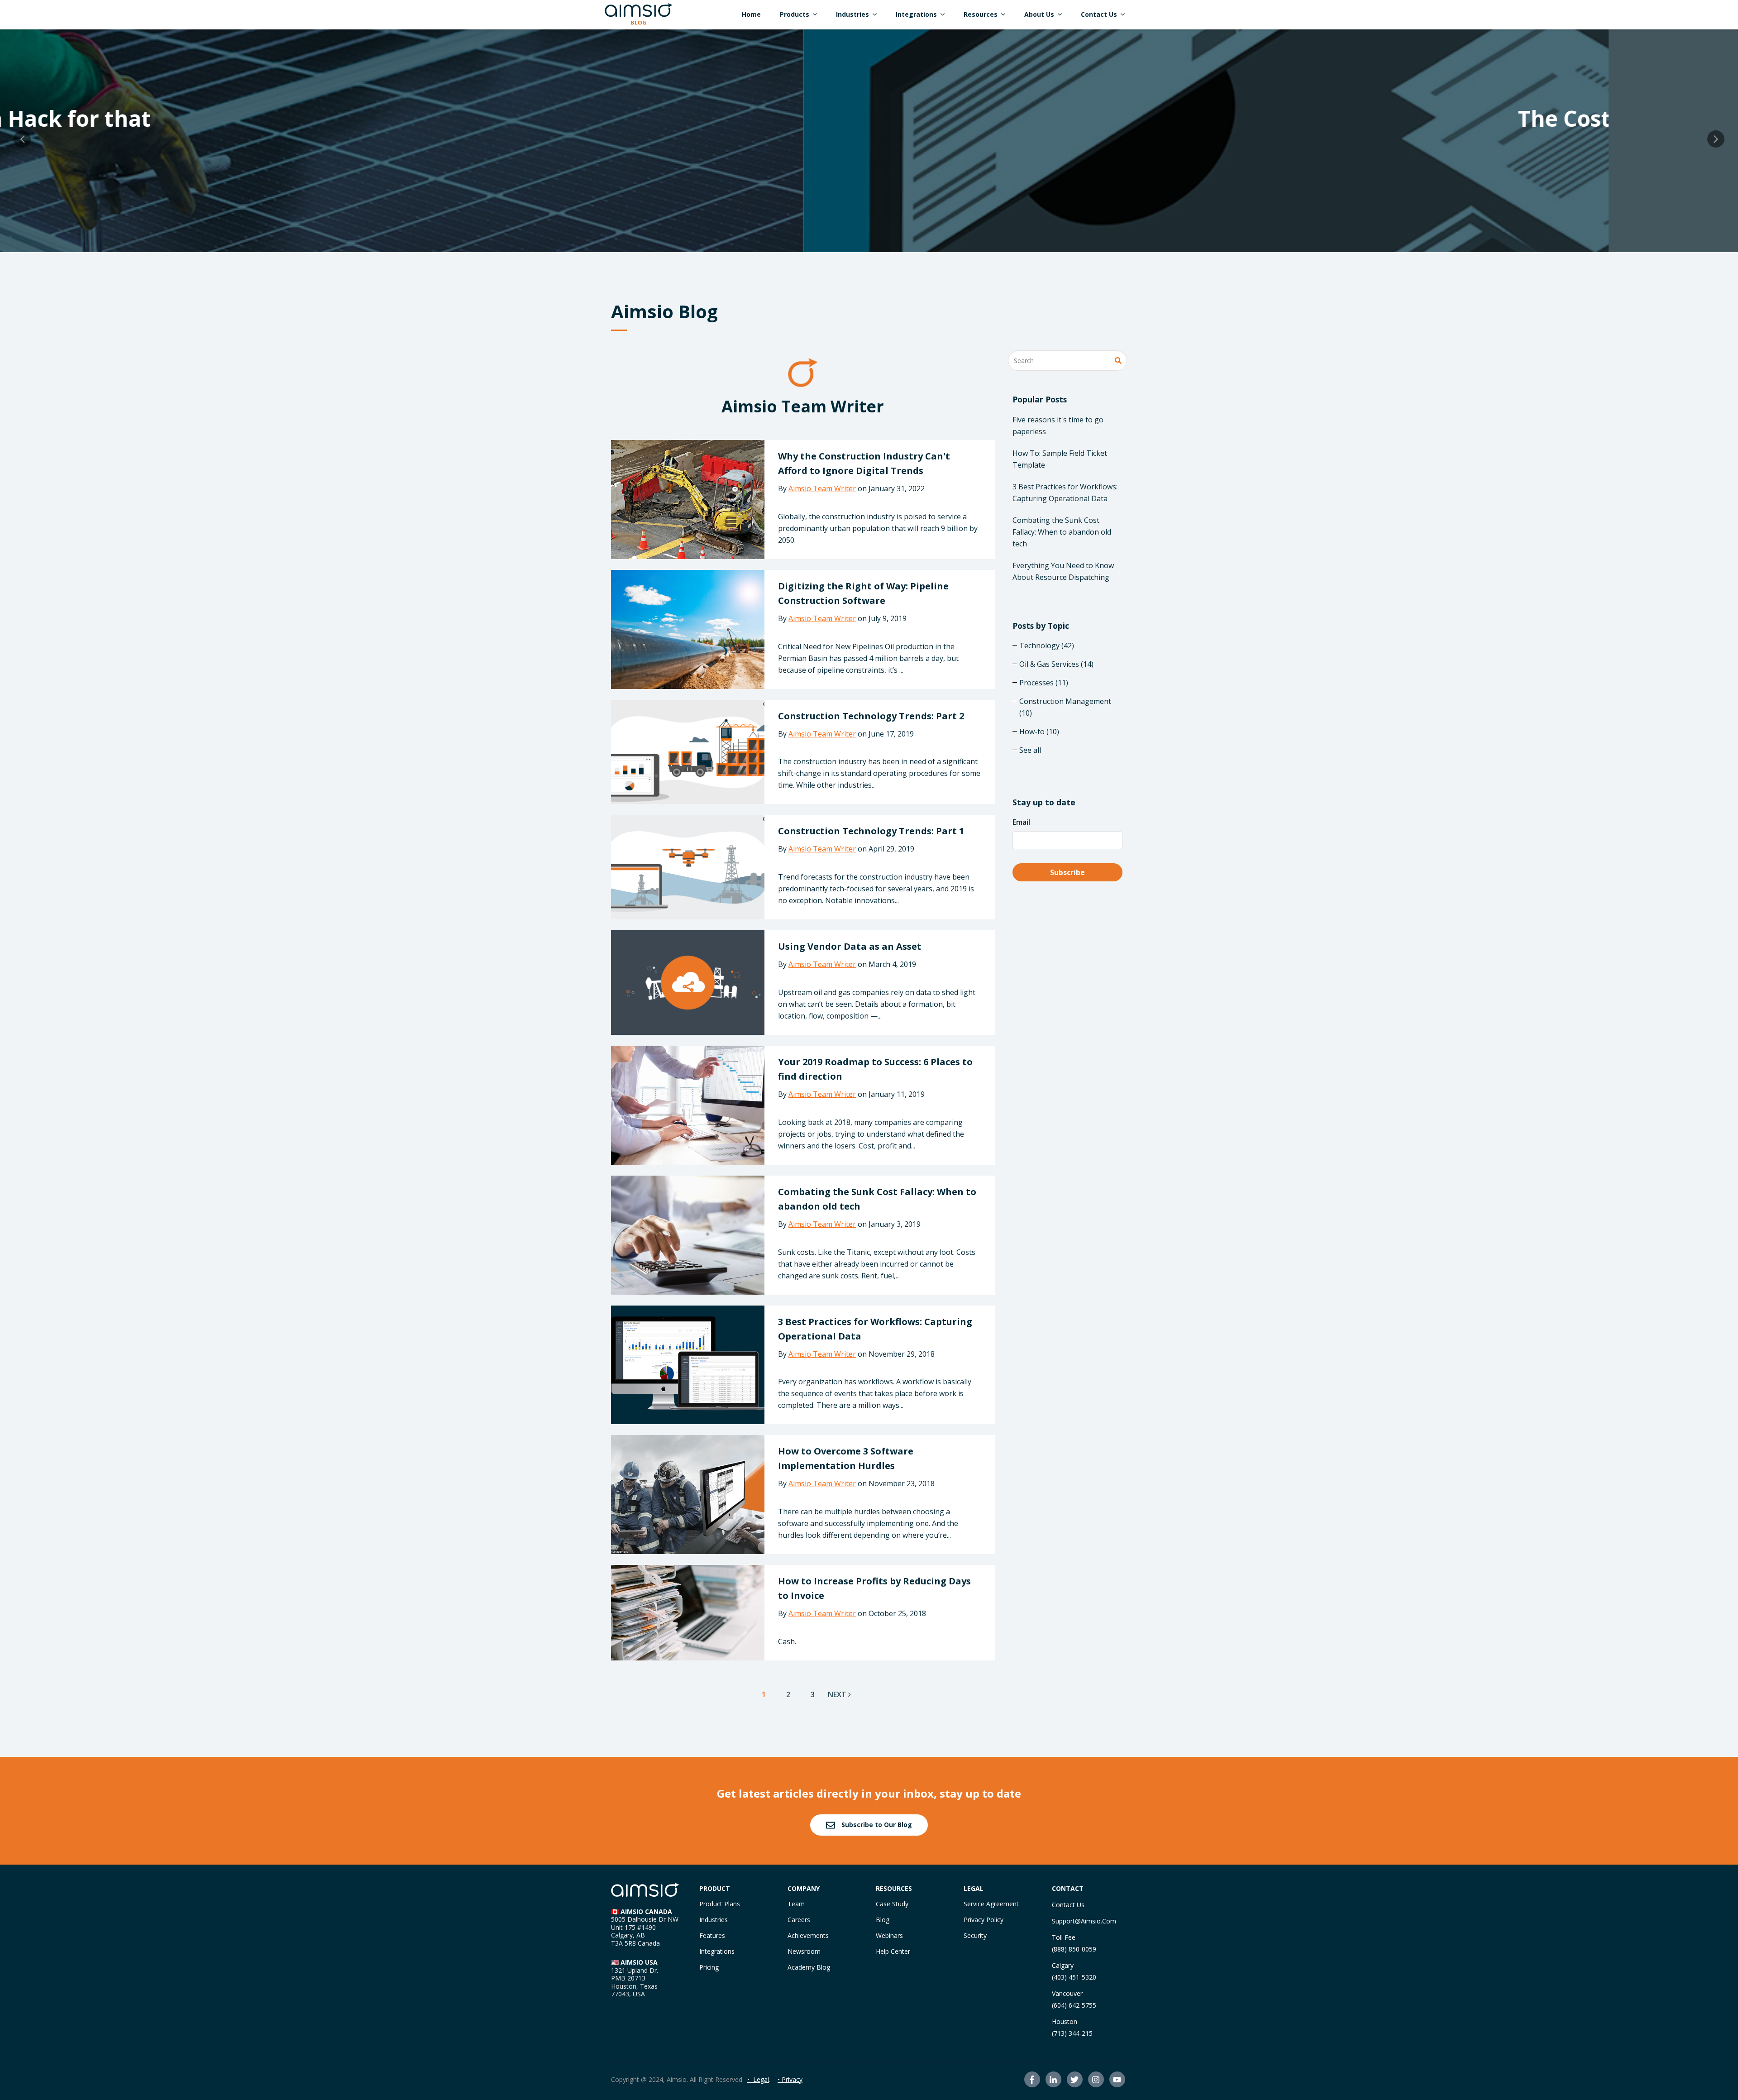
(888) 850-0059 (1074, 1949)
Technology (1047, 646)
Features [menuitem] (712, 1935)
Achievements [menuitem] (808, 1935)
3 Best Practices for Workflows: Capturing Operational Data (1065, 493)
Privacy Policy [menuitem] (984, 1920)
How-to (1039, 732)
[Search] (1118, 361)
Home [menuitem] (751, 14)
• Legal (758, 2079)
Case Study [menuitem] (892, 1904)
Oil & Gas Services (1056, 664)
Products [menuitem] (795, 14)
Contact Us (1068, 1905)
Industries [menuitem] (852, 14)
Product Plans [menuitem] (720, 1904)
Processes (1044, 683)
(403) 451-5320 (1074, 1977)
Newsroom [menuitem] (804, 1951)
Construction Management (1065, 707)
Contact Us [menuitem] (1099, 14)
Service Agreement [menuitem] (991, 1904)
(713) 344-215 (1072, 2033)
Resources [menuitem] (981, 14)
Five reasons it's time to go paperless (1058, 426)
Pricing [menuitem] (709, 1967)
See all (1030, 750)
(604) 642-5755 (1074, 2005)
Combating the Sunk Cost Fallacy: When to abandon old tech (1062, 532)
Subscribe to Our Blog (876, 1825)
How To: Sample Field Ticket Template (1060, 459)
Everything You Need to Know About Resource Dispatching (1063, 571)
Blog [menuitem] (883, 1920)
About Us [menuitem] (1039, 14)
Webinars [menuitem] (889, 1935)
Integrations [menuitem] (916, 14)
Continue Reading (869, 160)
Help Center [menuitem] (893, 1951)
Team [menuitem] (796, 1904)
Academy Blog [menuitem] (809, 1967)
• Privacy (790, 2079)
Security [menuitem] (975, 1935)
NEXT (838, 1694)
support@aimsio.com (1084, 1921)
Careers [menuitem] (799, 1920)
